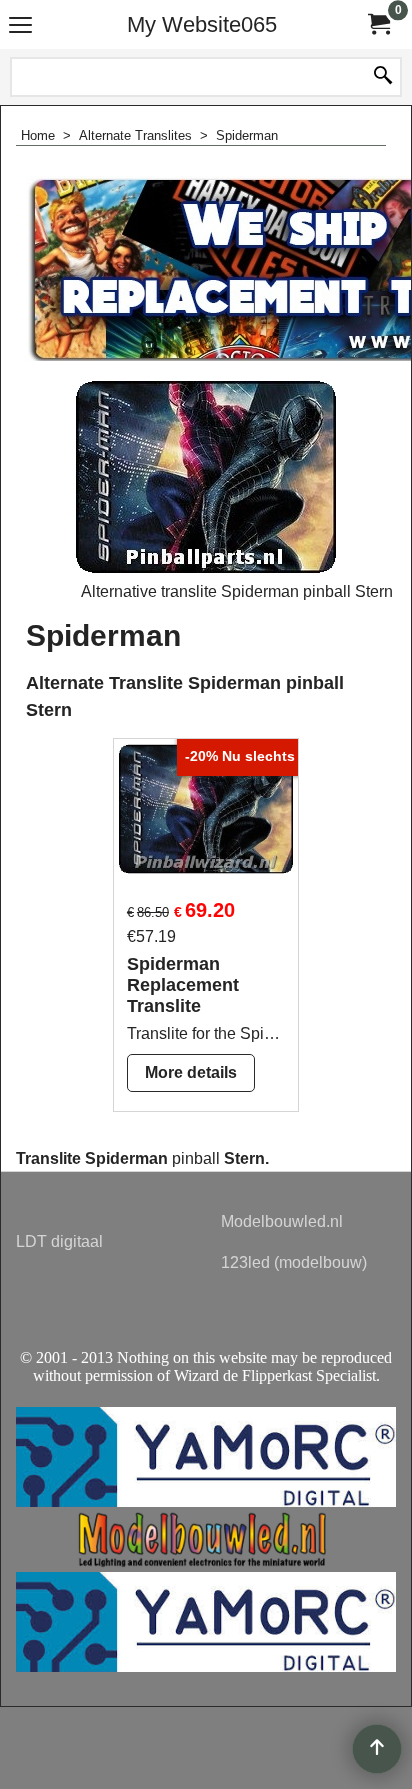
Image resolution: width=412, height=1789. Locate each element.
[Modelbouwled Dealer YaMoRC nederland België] (206, 1562)
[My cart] (378, 24)
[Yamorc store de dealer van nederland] (206, 1666)
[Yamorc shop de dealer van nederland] (206, 1501)
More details (191, 1072)
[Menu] (20, 26)
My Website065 (202, 24)
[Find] (383, 77)
